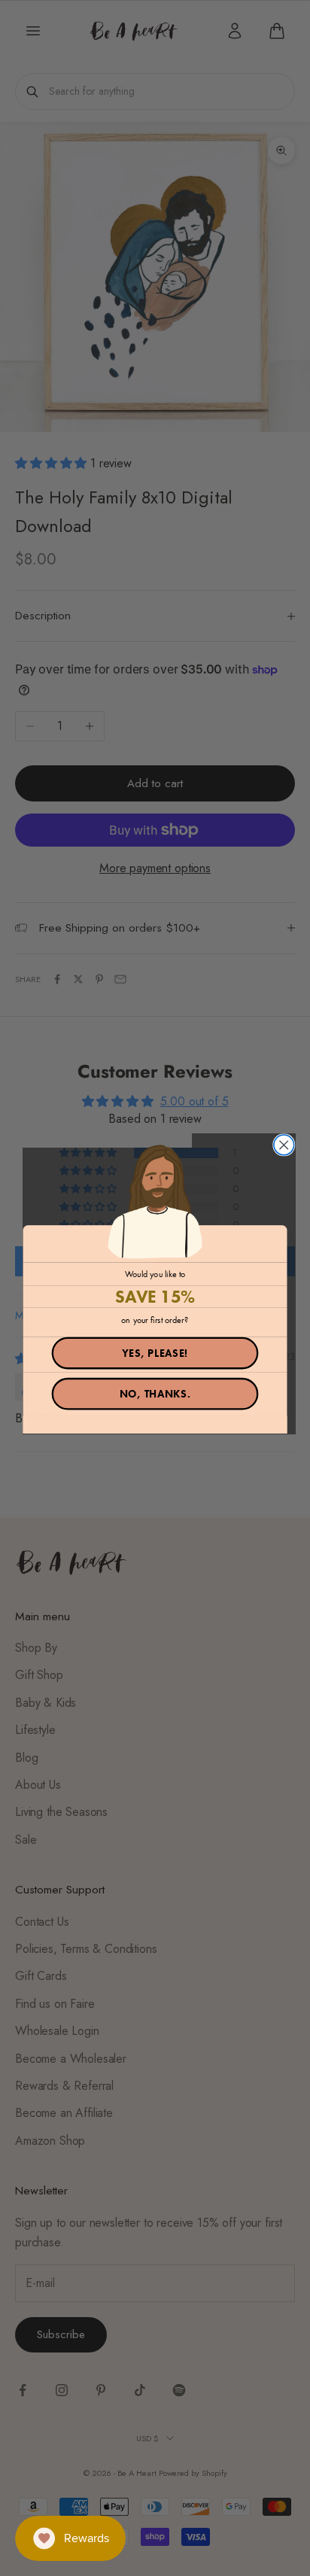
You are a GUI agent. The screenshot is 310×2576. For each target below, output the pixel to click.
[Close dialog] (284, 1145)
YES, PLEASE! (155, 1353)
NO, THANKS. (155, 1394)
